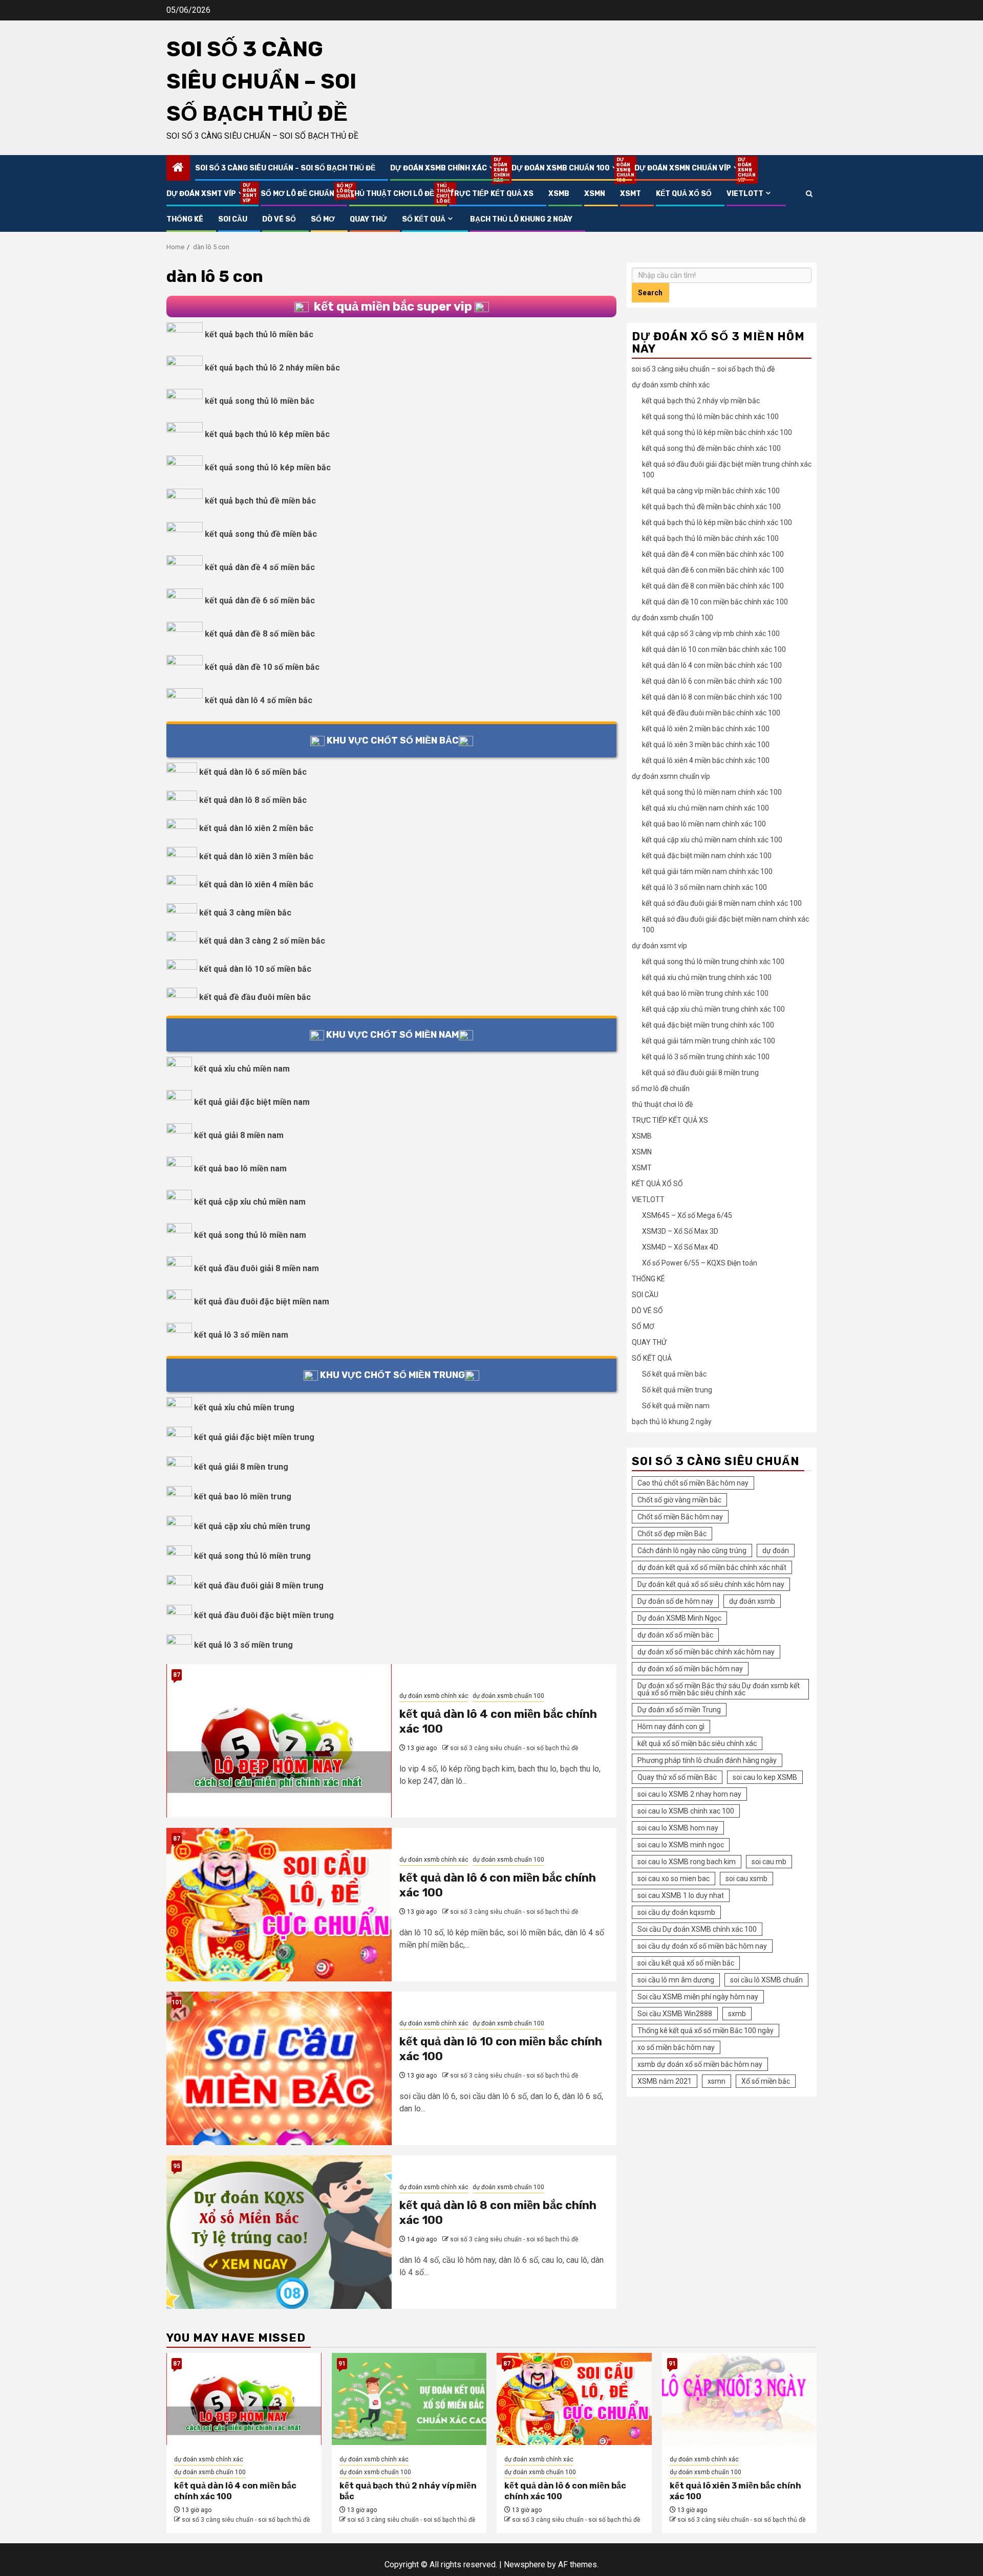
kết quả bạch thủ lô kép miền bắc (267, 434)
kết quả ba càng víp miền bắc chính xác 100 (711, 491)
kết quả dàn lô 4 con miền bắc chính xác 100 (712, 665)
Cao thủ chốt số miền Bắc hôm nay (693, 1483)
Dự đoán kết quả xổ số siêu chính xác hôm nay (711, 1584)
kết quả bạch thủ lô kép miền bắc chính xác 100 (717, 522)
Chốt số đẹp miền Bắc (672, 1534)
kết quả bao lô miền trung (243, 1497)
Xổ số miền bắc (766, 2081)
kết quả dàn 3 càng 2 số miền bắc (262, 941)
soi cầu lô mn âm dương (676, 1980)
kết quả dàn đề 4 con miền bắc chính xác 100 (713, 554)
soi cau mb (769, 1862)
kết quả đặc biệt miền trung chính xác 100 (708, 1025)
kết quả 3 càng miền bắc (245, 913)
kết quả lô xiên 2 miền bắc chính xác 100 (706, 729)
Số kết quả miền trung (677, 1390)
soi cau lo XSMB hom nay (678, 1828)
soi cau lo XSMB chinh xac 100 (686, 1811)
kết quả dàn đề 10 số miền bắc (262, 667)
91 (342, 2364)
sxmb (737, 2014)
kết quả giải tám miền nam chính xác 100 (707, 871)
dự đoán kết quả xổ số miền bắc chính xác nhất (712, 1567)
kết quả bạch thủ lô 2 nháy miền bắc (272, 368)
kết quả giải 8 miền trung (241, 1467)
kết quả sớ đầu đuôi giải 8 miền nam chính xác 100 (722, 903)
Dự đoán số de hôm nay (675, 1601)
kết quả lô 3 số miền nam (241, 1335)
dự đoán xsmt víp (206, 194)
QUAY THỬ (368, 219)
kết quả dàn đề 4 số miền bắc (260, 567)
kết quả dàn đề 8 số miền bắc (260, 634)
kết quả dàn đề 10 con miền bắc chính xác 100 (715, 602)
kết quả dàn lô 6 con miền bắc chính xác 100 (712, 681)
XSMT (631, 194)
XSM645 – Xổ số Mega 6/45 (687, 1215)
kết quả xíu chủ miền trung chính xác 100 (707, 977)
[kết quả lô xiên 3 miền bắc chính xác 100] (740, 2399)
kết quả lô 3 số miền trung (243, 1645)
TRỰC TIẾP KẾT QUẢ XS (491, 194)
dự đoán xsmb (752, 1601)
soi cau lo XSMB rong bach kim (687, 1862)
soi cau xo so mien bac (674, 1879)
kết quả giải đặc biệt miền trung (254, 1437)
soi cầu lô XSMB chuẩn (766, 1980)
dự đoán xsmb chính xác (443, 168)
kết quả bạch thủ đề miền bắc (260, 501)
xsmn (717, 2081)
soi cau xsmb (746, 1879)
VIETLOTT (745, 194)
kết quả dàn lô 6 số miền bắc (253, 772)
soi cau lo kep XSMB (765, 1777)
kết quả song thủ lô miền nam (250, 1235)
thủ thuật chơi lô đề (392, 194)
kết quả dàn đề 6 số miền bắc (260, 601)
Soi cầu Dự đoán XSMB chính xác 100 (697, 1929)
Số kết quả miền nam (676, 1406)
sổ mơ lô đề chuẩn (297, 194)
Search (650, 293)
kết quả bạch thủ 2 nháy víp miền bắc (701, 401)
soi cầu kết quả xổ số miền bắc (686, 1963)
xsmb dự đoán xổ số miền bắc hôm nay (700, 2064)
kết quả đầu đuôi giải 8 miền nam (257, 1268)
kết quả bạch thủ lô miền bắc (259, 334)
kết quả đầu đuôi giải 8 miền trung (259, 1586)
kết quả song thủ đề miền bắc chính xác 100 (711, 448)
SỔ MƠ (323, 219)
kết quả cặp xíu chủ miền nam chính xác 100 (712, 840)
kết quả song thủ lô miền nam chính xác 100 (712, 792)
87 (177, 1675)
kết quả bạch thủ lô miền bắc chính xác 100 (710, 538)
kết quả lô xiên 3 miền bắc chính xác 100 (706, 745)
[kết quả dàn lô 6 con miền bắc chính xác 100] (279, 1905)
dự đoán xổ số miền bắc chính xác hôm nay (706, 1652)
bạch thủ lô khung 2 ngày (521, 219)
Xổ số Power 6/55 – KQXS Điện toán (700, 1263)
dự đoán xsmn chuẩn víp (688, 168)
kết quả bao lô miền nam (240, 1169)
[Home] (178, 168)
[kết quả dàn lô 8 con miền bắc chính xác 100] (279, 2232)
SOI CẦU (233, 219)
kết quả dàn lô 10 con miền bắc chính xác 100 (714, 649)
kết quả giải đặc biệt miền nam (252, 1102)
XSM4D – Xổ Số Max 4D (680, 1247)
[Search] (809, 194)
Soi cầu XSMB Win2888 (675, 2014)
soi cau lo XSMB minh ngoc (681, 1845)
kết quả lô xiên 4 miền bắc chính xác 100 (706, 760)
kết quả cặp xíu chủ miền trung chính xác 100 (713, 1009)
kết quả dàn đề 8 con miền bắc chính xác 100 (713, 586)
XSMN (595, 194)
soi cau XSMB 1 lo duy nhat (681, 1895)
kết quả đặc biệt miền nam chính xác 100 (707, 856)
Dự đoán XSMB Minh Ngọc (679, 1618)
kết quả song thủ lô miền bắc (260, 401)
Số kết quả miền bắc (674, 1374)
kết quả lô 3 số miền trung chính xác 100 (706, 1057)
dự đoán (776, 1551)
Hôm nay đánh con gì (671, 1727)
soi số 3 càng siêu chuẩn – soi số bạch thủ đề (261, 81)
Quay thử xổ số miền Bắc (677, 1777)
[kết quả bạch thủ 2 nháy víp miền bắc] (409, 2399)
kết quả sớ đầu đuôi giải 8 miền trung (700, 1073)
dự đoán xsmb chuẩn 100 (565, 168)
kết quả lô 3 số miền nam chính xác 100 (704, 887)
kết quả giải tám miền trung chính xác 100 (709, 1041)
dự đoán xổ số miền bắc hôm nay (690, 1669)
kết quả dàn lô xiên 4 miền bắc (256, 885)
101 (177, 2002)
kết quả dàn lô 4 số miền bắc (259, 700)
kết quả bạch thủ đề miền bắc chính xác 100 (711, 507)
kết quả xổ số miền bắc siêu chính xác (697, 1743)
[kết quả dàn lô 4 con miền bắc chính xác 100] (279, 1741)
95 (177, 2166)
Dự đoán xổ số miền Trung (679, 1710)
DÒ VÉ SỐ (279, 219)
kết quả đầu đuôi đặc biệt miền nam (262, 1302)
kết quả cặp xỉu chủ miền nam (250, 1202)
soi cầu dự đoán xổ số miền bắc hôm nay (702, 1946)
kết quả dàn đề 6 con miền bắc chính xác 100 (713, 570)
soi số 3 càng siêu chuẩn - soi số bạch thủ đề (514, 1748)
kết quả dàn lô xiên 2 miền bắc (256, 828)
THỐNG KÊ (185, 219)
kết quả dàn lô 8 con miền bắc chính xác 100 (712, 697)
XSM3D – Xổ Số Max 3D (680, 1231)
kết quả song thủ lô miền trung (252, 1556)
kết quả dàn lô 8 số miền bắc (253, 800)
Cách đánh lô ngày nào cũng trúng (692, 1551)
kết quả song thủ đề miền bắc (261, 534)
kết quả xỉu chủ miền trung (244, 1407)
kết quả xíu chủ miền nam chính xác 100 (706, 808)
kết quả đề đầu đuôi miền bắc (255, 997)
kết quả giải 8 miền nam (239, 1135)
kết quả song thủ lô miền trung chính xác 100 (713, 962)
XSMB (559, 194)
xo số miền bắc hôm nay (676, 2047)
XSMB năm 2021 (665, 2081)
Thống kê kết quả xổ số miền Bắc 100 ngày (706, 2031)
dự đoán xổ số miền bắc (675, 1635)
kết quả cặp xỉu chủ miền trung (252, 1526)
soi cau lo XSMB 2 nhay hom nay (689, 1794)
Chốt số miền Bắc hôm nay (680, 1517)
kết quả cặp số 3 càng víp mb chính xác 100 (711, 634)
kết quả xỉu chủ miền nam (242, 1069)
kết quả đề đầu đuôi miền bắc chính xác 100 (711, 713)
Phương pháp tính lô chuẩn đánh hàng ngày (707, 1760)
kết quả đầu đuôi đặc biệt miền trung (264, 1615)
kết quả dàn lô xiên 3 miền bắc (256, 856)
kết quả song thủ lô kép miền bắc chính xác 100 (717, 432)
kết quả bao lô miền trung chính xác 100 (705, 993)
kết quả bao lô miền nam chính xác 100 (704, 824)
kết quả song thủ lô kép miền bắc (268, 467)
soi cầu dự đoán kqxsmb (676, 1912)
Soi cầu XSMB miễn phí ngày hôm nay (698, 1997)
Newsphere (525, 2564)
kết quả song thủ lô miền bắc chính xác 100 (710, 417)
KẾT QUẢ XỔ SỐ (684, 194)
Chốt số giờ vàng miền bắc (679, 1500)
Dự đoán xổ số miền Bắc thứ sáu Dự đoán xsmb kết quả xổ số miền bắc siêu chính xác (719, 1689)
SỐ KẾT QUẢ (424, 219)
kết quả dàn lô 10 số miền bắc (255, 969)
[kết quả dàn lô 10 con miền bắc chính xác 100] (279, 2068)
